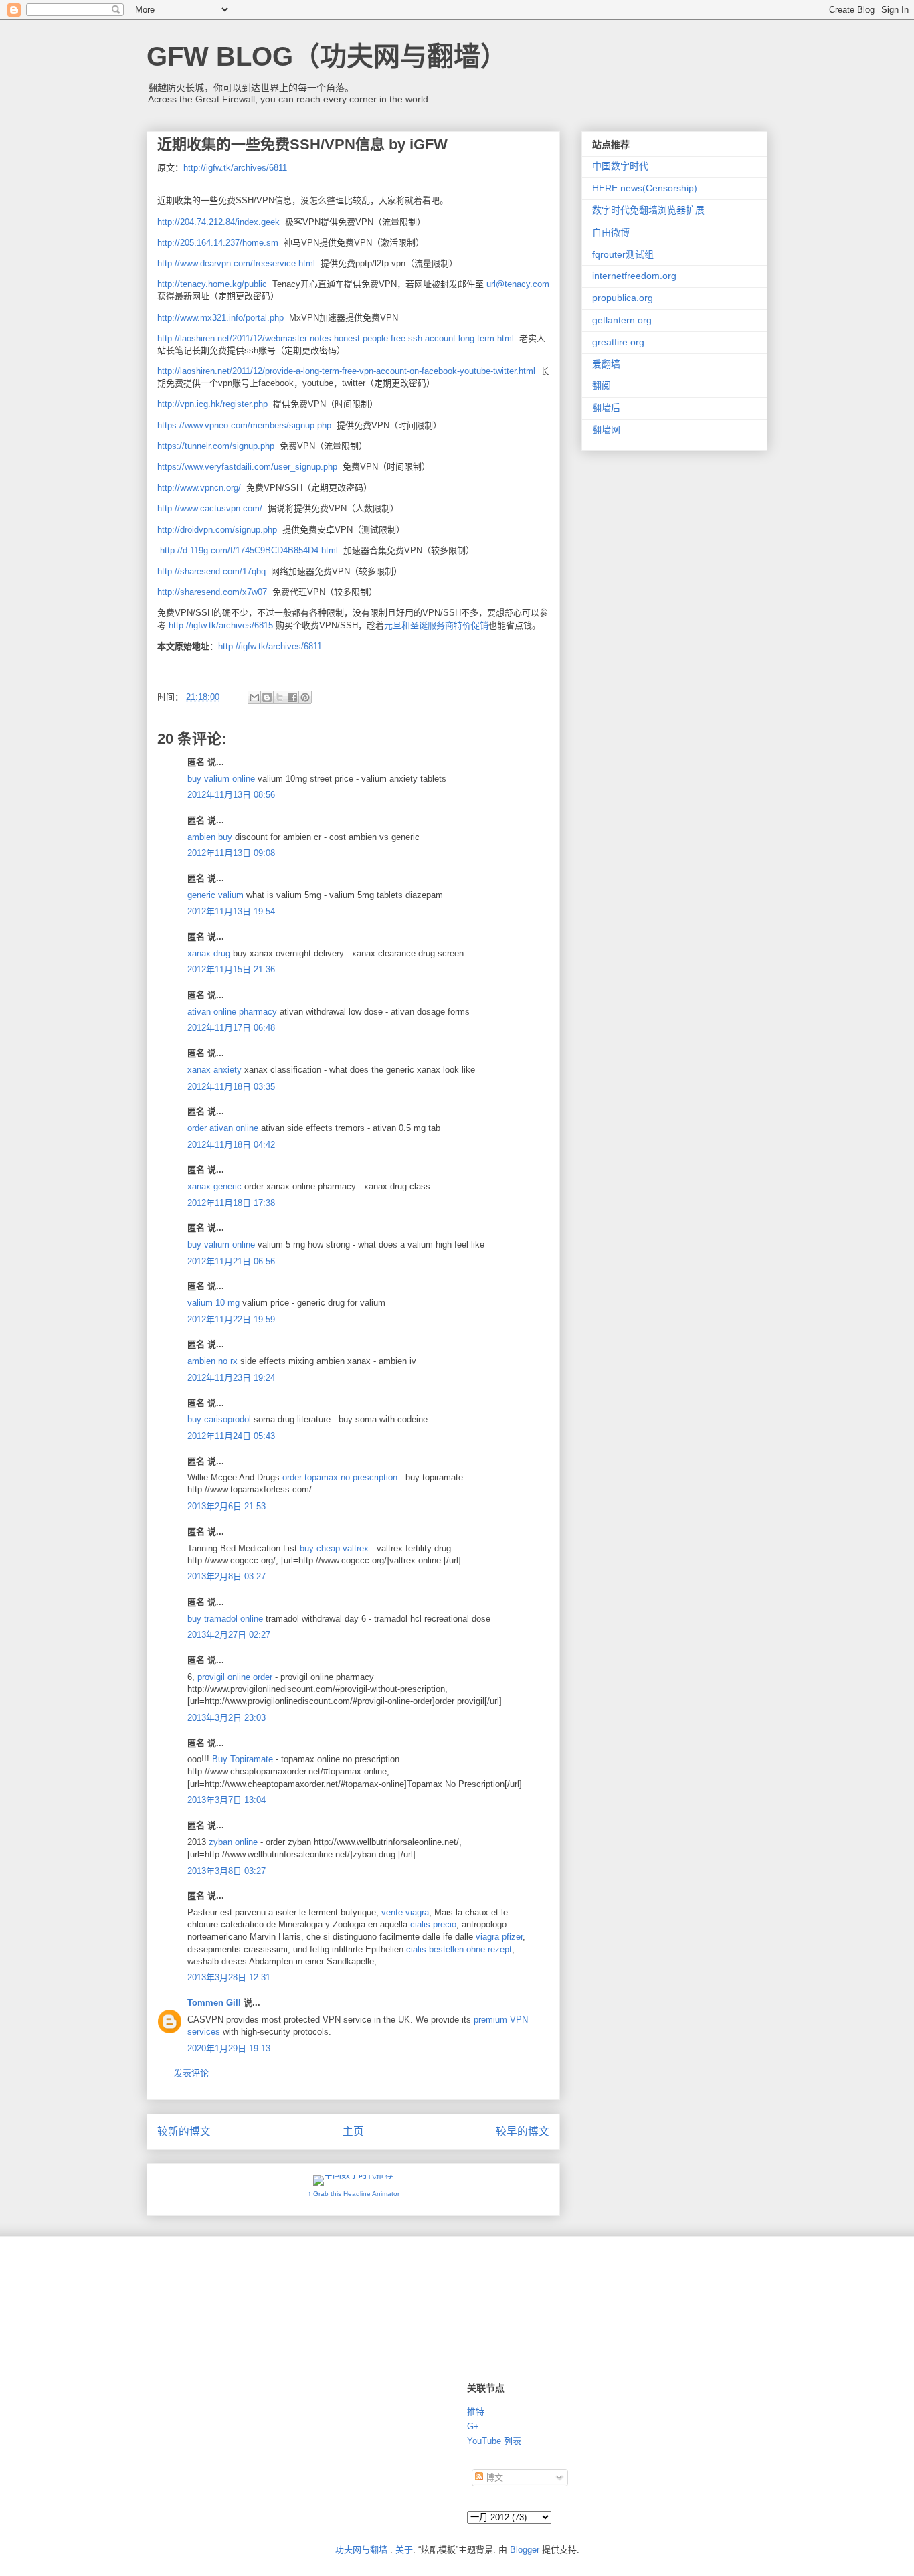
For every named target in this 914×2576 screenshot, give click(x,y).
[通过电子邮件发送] (254, 697)
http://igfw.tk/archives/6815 (221, 625)
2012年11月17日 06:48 (231, 1028)
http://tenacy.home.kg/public (212, 284)
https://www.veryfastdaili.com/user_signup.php (247, 467)
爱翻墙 (606, 364)
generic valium (215, 895)
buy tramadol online (225, 1619)
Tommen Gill (214, 2003)
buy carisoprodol (219, 1419)
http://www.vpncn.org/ (199, 488)
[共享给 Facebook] (292, 697)
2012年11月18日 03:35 (231, 1087)
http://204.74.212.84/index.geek (218, 222)
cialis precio (433, 1924)
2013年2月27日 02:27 (229, 1635)
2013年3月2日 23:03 (226, 1718)
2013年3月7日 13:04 (226, 1800)
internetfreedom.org (634, 276)
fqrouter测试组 (623, 254)
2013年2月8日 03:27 (226, 1576)
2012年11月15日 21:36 (231, 969)
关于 (404, 2550)
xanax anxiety (214, 1070)
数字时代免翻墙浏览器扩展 (648, 210)
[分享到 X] (280, 697)
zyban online (235, 1842)
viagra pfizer (499, 1937)
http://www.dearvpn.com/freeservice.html (236, 263)
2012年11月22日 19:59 (231, 1319)
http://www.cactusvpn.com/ (210, 508)
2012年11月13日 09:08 (231, 853)
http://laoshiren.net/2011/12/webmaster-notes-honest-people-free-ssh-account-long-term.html (336, 338)
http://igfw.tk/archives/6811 (235, 168)
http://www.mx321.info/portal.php (220, 318)
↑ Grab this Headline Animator (354, 2194)
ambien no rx (212, 1361)
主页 (353, 2131)
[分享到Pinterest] (305, 697)
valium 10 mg (213, 1303)
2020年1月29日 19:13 (229, 2048)
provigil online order (235, 1677)
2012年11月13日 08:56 (231, 795)
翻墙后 (606, 408)
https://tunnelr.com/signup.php (216, 446)
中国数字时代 (620, 166)
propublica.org (623, 298)
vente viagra (405, 1912)
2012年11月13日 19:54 (231, 911)
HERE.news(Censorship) (645, 188)
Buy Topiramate (243, 1759)
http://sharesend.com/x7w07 (212, 592)
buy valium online (221, 779)
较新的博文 (184, 2131)
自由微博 (611, 232)
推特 (476, 2412)
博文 (493, 2477)
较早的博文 (523, 2131)
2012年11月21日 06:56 (231, 1261)
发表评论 (191, 2073)
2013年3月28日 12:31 (229, 1977)
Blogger (525, 2550)
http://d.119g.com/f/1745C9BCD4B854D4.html (249, 550)
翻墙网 (606, 430)
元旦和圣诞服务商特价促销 (436, 625)
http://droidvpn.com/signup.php (217, 530)
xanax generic (214, 1186)
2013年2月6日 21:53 (226, 1506)
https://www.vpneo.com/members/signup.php (244, 425)
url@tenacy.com (518, 284)
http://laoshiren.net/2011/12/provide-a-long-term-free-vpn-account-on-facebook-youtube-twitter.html (346, 371)
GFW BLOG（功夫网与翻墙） (327, 56)
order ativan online (223, 1128)
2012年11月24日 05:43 (231, 1436)
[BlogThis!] (267, 697)
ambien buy (210, 837)
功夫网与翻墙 (361, 2550)
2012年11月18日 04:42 (231, 1145)
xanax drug (209, 953)
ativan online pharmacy (232, 1012)
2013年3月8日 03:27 (226, 1871)
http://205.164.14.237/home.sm (218, 243)
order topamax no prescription (341, 1477)
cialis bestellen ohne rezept (459, 1949)
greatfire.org (618, 342)
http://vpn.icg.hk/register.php (212, 404)
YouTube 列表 (494, 2441)
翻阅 (602, 385)
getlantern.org (622, 320)
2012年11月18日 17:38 (231, 1203)
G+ (473, 2426)
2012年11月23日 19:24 (231, 1378)
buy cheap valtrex (336, 1548)
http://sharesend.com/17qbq (211, 571)
